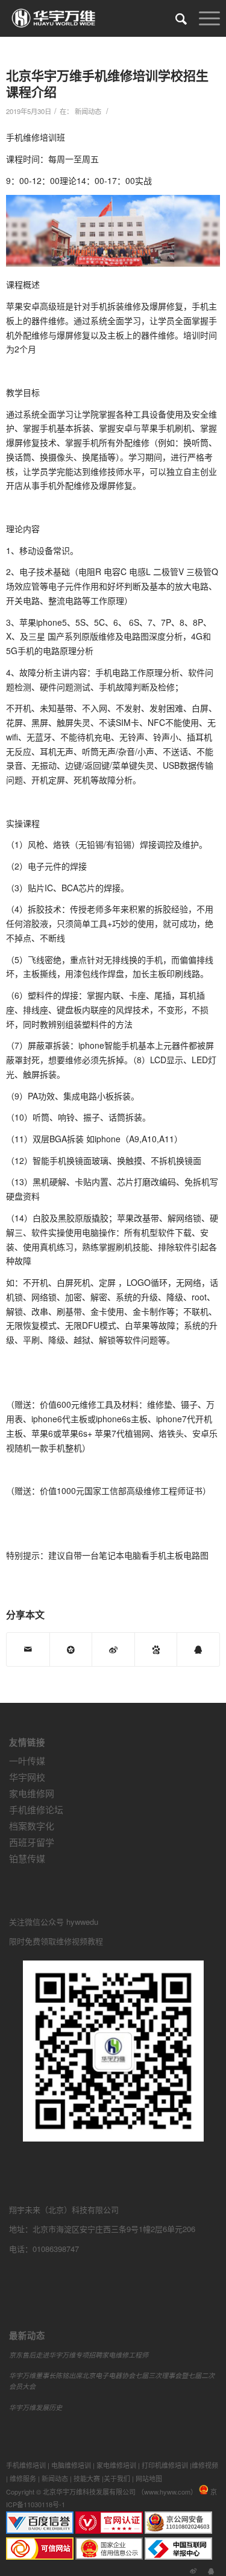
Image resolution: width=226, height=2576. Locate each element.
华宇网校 (27, 1777)
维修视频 (205, 2465)
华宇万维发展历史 (36, 2407)
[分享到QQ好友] (198, 1649)
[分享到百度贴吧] (156, 1649)
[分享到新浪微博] (113, 1649)
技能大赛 (87, 2478)
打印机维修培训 (165, 2465)
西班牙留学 (32, 1842)
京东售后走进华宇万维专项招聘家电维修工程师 (79, 2355)
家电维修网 (32, 1793)
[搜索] (175, 18)
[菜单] (203, 18)
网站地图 (149, 2478)
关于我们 (117, 2478)
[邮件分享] (28, 1649)
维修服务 (23, 2478)
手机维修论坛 (36, 1809)
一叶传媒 (27, 1760)
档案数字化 (32, 1826)
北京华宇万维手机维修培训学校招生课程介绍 (107, 83)
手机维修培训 (26, 2465)
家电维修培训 (116, 2465)
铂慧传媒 (27, 1858)
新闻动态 (88, 111)
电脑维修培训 (71, 2465)
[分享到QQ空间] (71, 1649)
